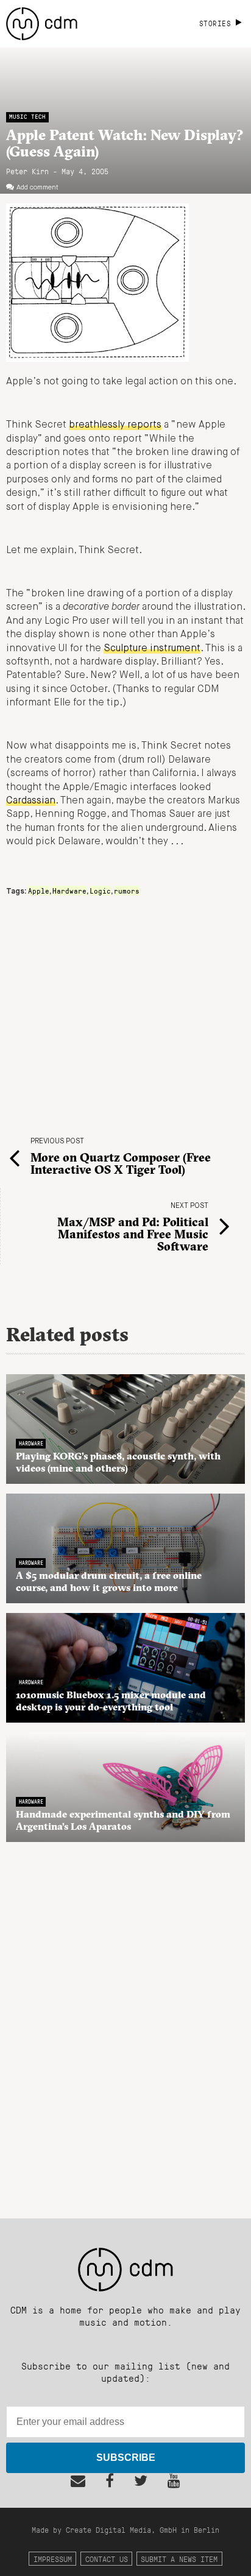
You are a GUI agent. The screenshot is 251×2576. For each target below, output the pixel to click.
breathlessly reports (115, 425)
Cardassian (31, 801)
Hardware (69, 891)
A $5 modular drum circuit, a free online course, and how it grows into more (109, 1581)
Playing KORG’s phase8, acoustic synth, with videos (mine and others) (118, 1462)
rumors (127, 891)
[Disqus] (125, 2024)
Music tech (27, 117)
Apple (39, 891)
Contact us (107, 2559)
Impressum (53, 2559)
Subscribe (126, 2458)
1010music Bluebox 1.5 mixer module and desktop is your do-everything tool (111, 1701)
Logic (100, 891)
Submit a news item (179, 2559)
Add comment (37, 188)
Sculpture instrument (152, 649)
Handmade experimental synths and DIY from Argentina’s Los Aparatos (123, 1820)
